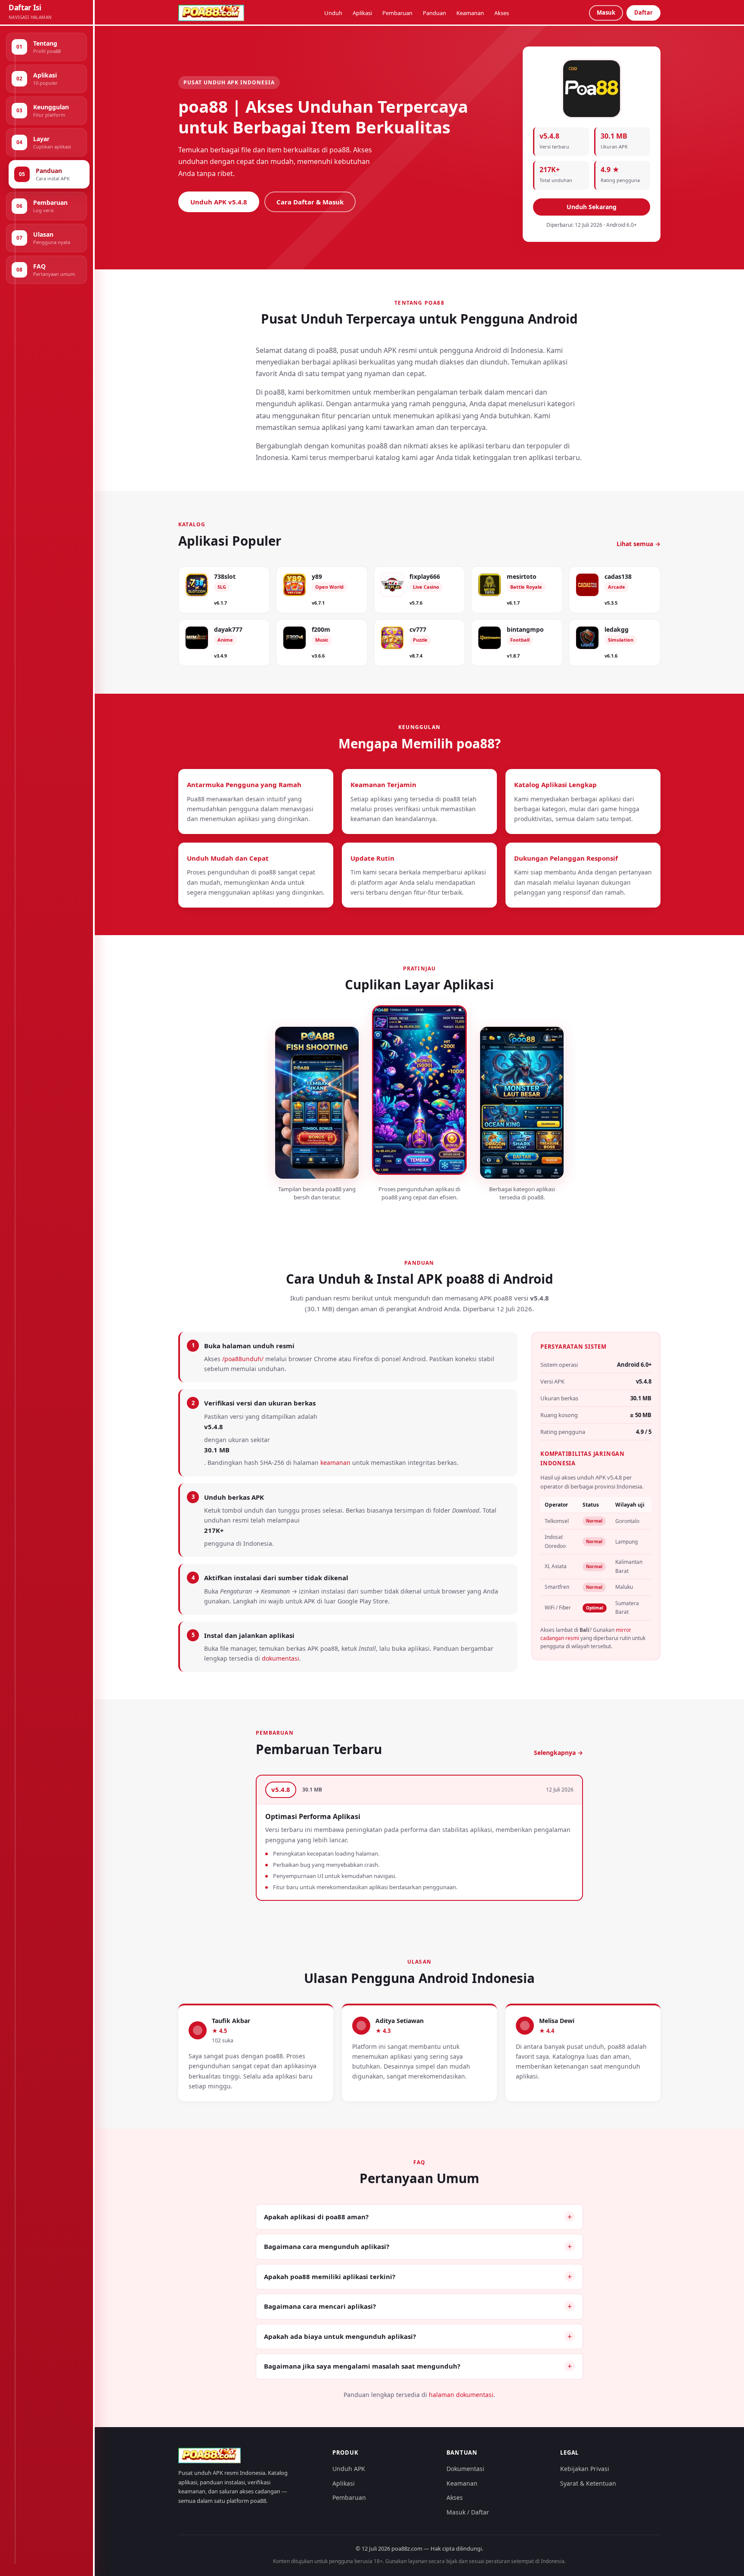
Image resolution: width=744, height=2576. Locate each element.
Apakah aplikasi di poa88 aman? (316, 2217)
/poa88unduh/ (243, 1359)
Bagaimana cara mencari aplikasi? (320, 2306)
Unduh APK (349, 2469)
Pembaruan (397, 13)
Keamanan (470, 13)
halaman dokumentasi (461, 2395)
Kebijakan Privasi (585, 2469)
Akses (502, 13)
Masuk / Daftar (468, 2512)
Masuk (606, 12)
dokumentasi (281, 1658)
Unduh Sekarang (592, 207)
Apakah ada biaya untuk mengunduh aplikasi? (340, 2336)
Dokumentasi (465, 2469)
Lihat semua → (639, 544)
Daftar (643, 12)
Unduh (333, 13)
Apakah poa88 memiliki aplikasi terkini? (330, 2276)
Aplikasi (362, 13)
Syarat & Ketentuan (588, 2483)
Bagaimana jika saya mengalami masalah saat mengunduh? (362, 2366)
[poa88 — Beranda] (211, 13)
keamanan (335, 1463)
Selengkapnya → (558, 1753)
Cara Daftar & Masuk (310, 202)
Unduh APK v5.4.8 (219, 202)
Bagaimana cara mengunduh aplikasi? (327, 2246)
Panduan (434, 13)
